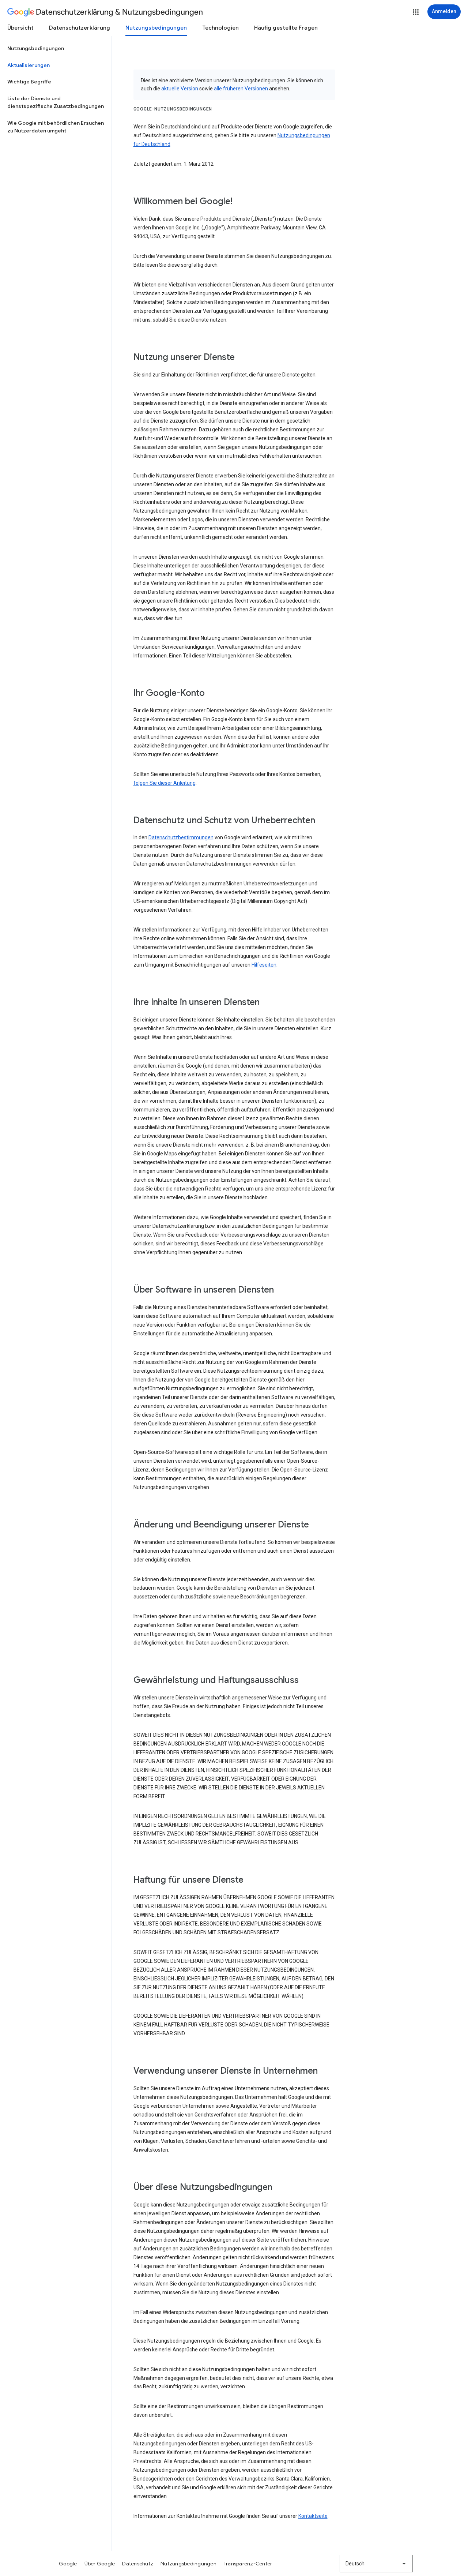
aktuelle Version (180, 89)
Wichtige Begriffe (29, 82)
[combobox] (376, 2564)
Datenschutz (138, 2564)
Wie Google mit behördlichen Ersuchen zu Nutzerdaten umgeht (56, 127)
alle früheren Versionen (241, 89)
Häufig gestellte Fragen (286, 28)
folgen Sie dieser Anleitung (165, 783)
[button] (416, 12)
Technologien (220, 28)
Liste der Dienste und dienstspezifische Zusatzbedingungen (56, 102)
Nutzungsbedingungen (156, 28)
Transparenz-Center (248, 2564)
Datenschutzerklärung (80, 28)
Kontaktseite (313, 2516)
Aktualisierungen (29, 65)
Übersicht (20, 28)
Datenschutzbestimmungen (181, 837)
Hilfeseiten (264, 965)
